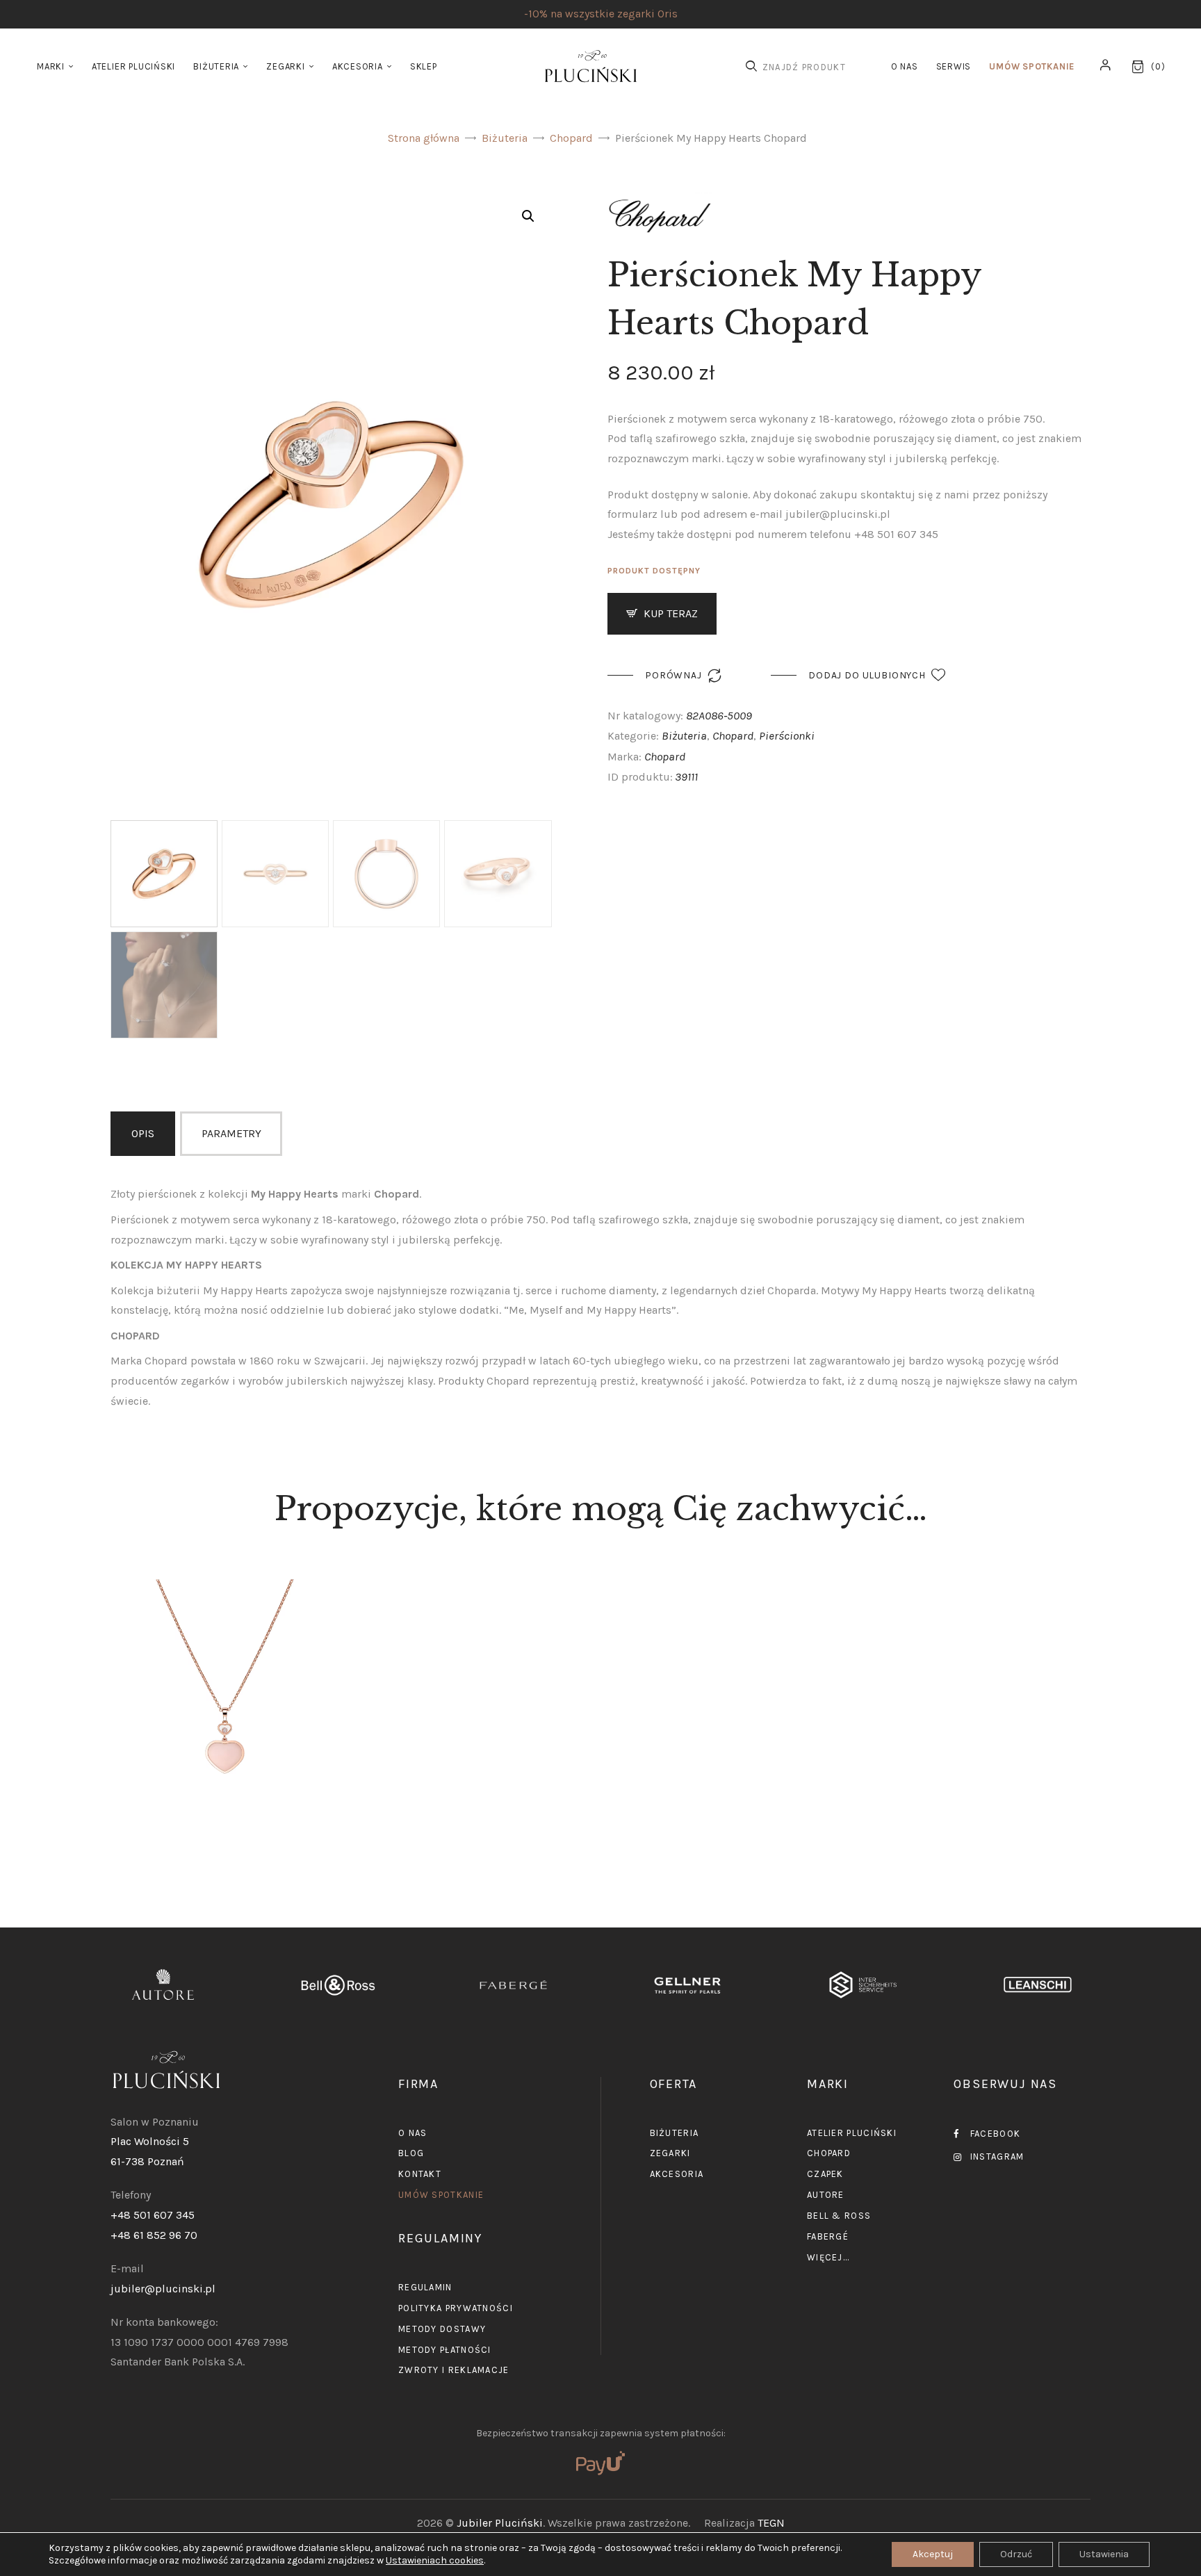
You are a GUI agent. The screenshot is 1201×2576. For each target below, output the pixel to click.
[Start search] (751, 66)
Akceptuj (933, 2554)
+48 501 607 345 (153, 2215)
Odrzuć (1016, 2554)
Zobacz (225, 1753)
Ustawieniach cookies (435, 2560)
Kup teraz (671, 613)
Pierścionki (787, 735)
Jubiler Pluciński (500, 2523)
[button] (528, 216)
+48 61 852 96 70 (154, 2235)
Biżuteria (505, 138)
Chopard (571, 138)
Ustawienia (1104, 2554)
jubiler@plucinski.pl (163, 2289)
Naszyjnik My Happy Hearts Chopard (224, 1655)
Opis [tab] (143, 1133)
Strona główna (424, 138)
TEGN (771, 2523)
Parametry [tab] (231, 1133)
